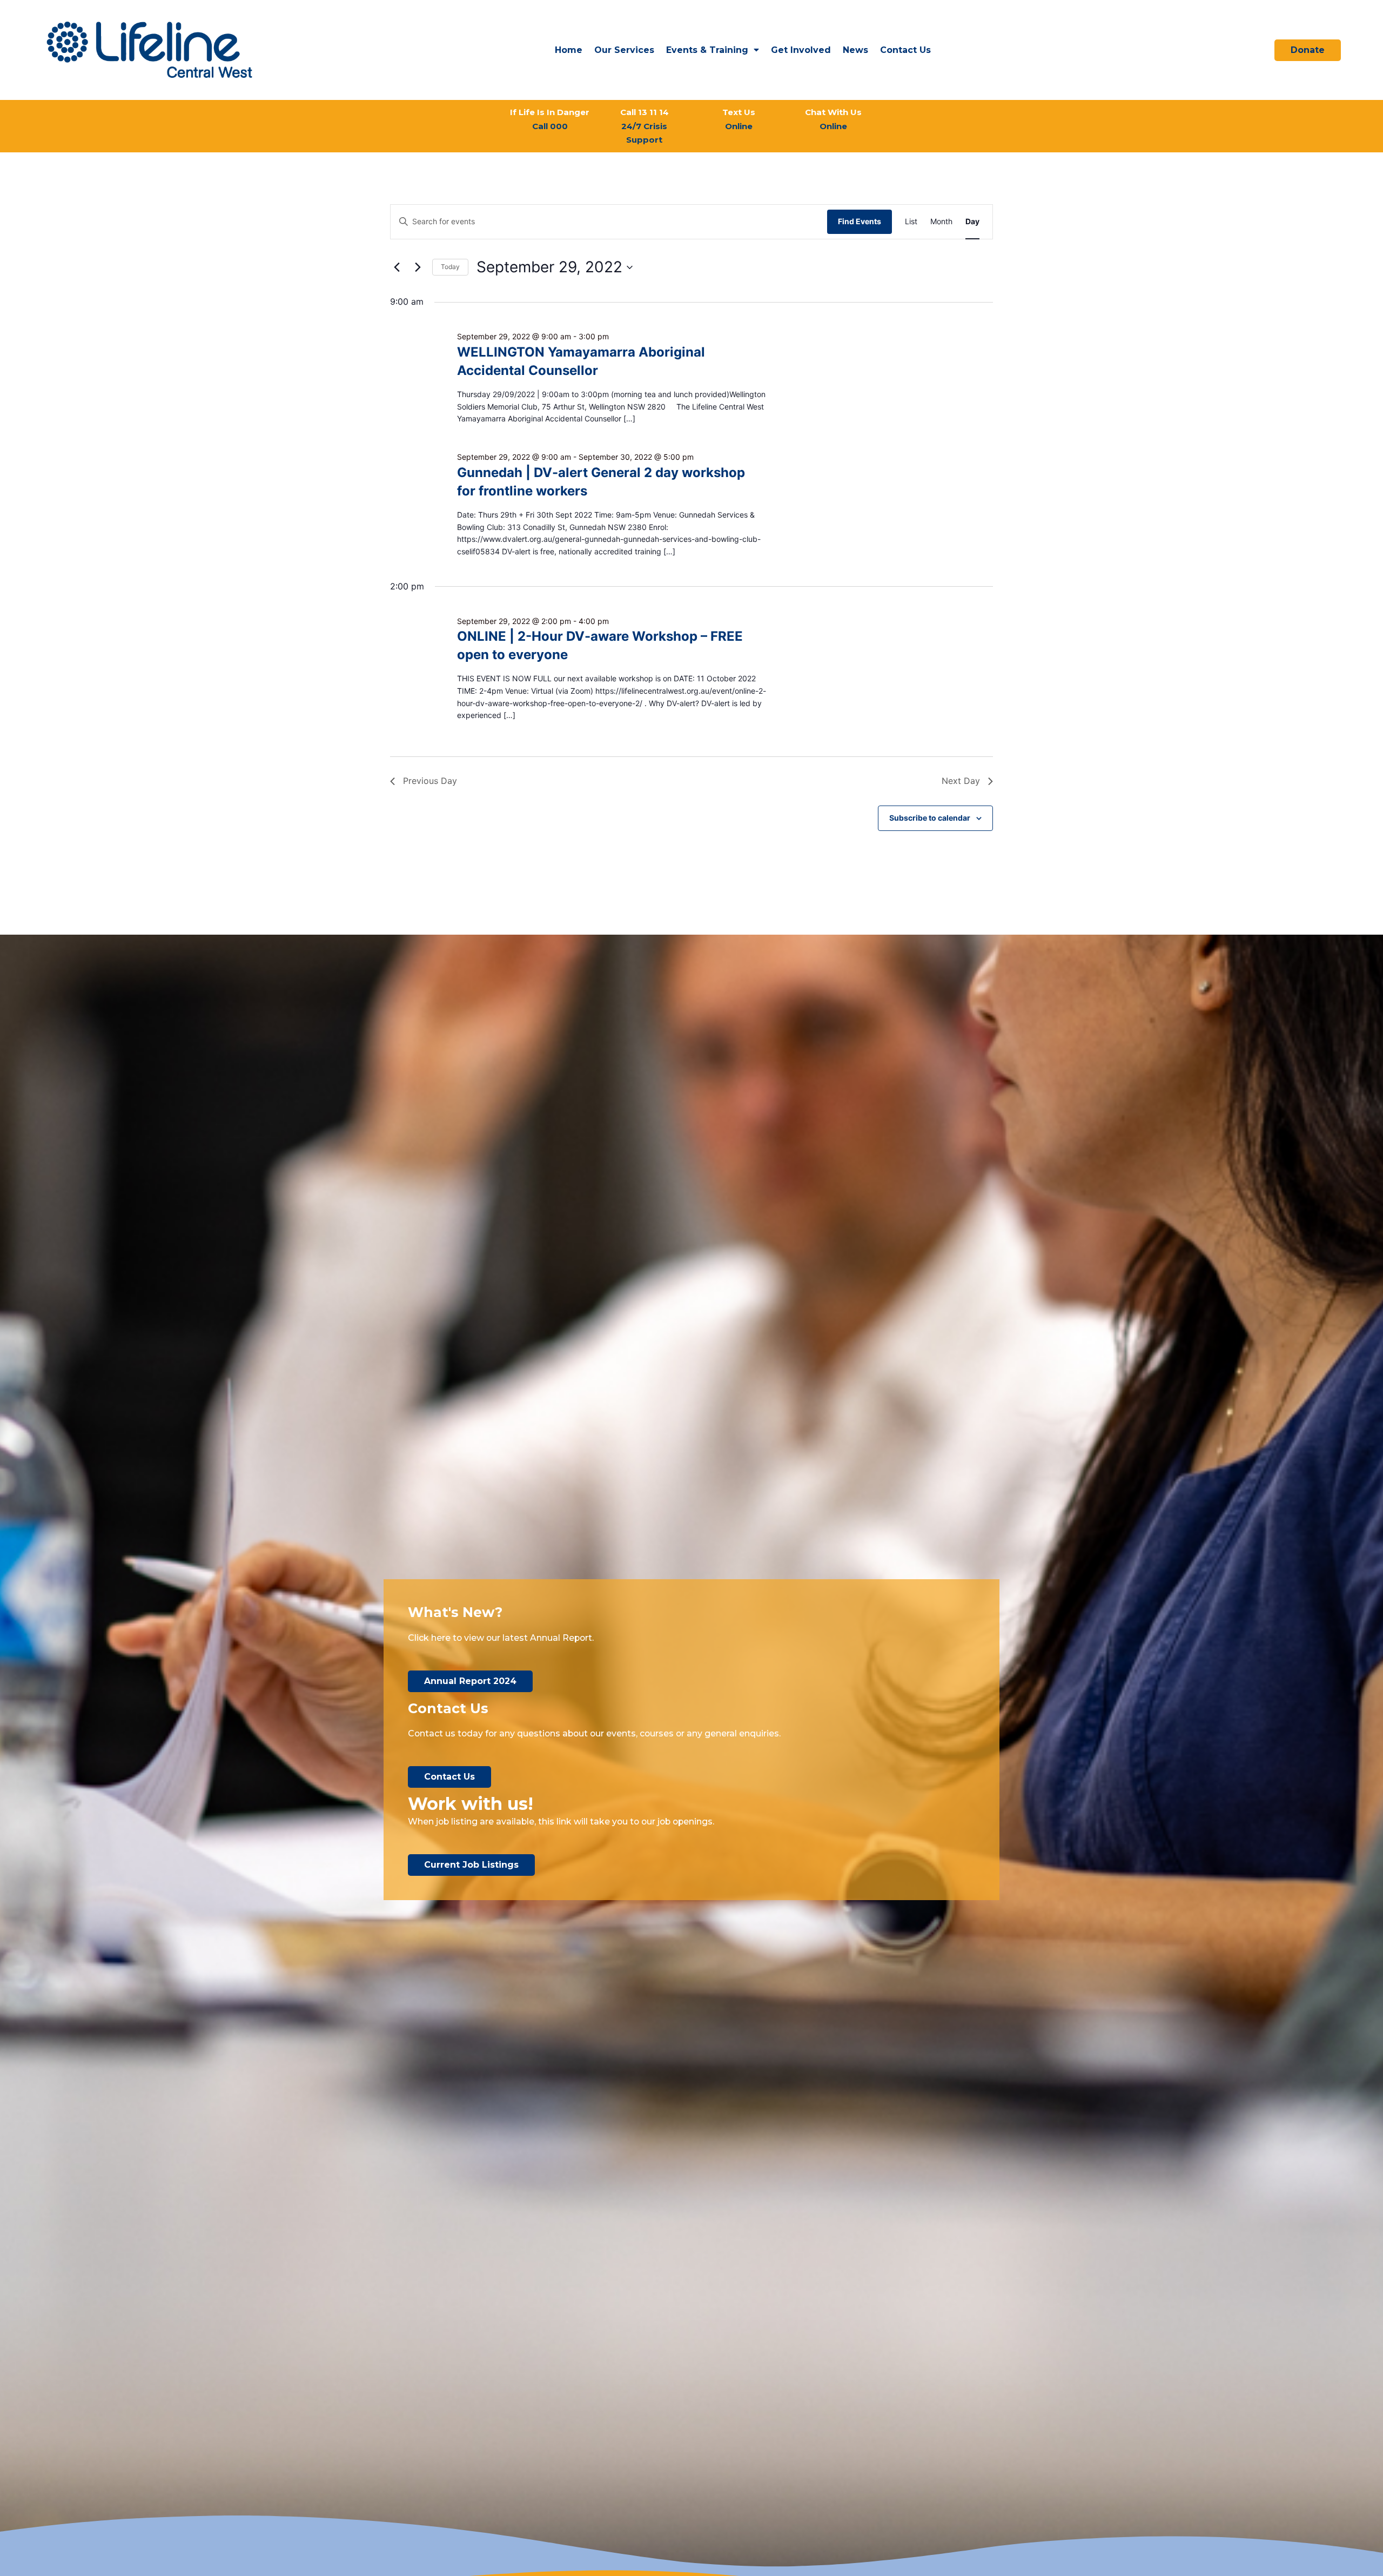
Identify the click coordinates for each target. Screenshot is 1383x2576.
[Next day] (418, 267)
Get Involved (801, 50)
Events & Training (707, 50)
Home (569, 50)
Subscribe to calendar (930, 818)
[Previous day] (397, 267)
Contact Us (905, 50)
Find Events (860, 221)
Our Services (624, 50)
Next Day (961, 781)
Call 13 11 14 (644, 126)
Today (450, 267)
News (855, 50)
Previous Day (430, 781)
